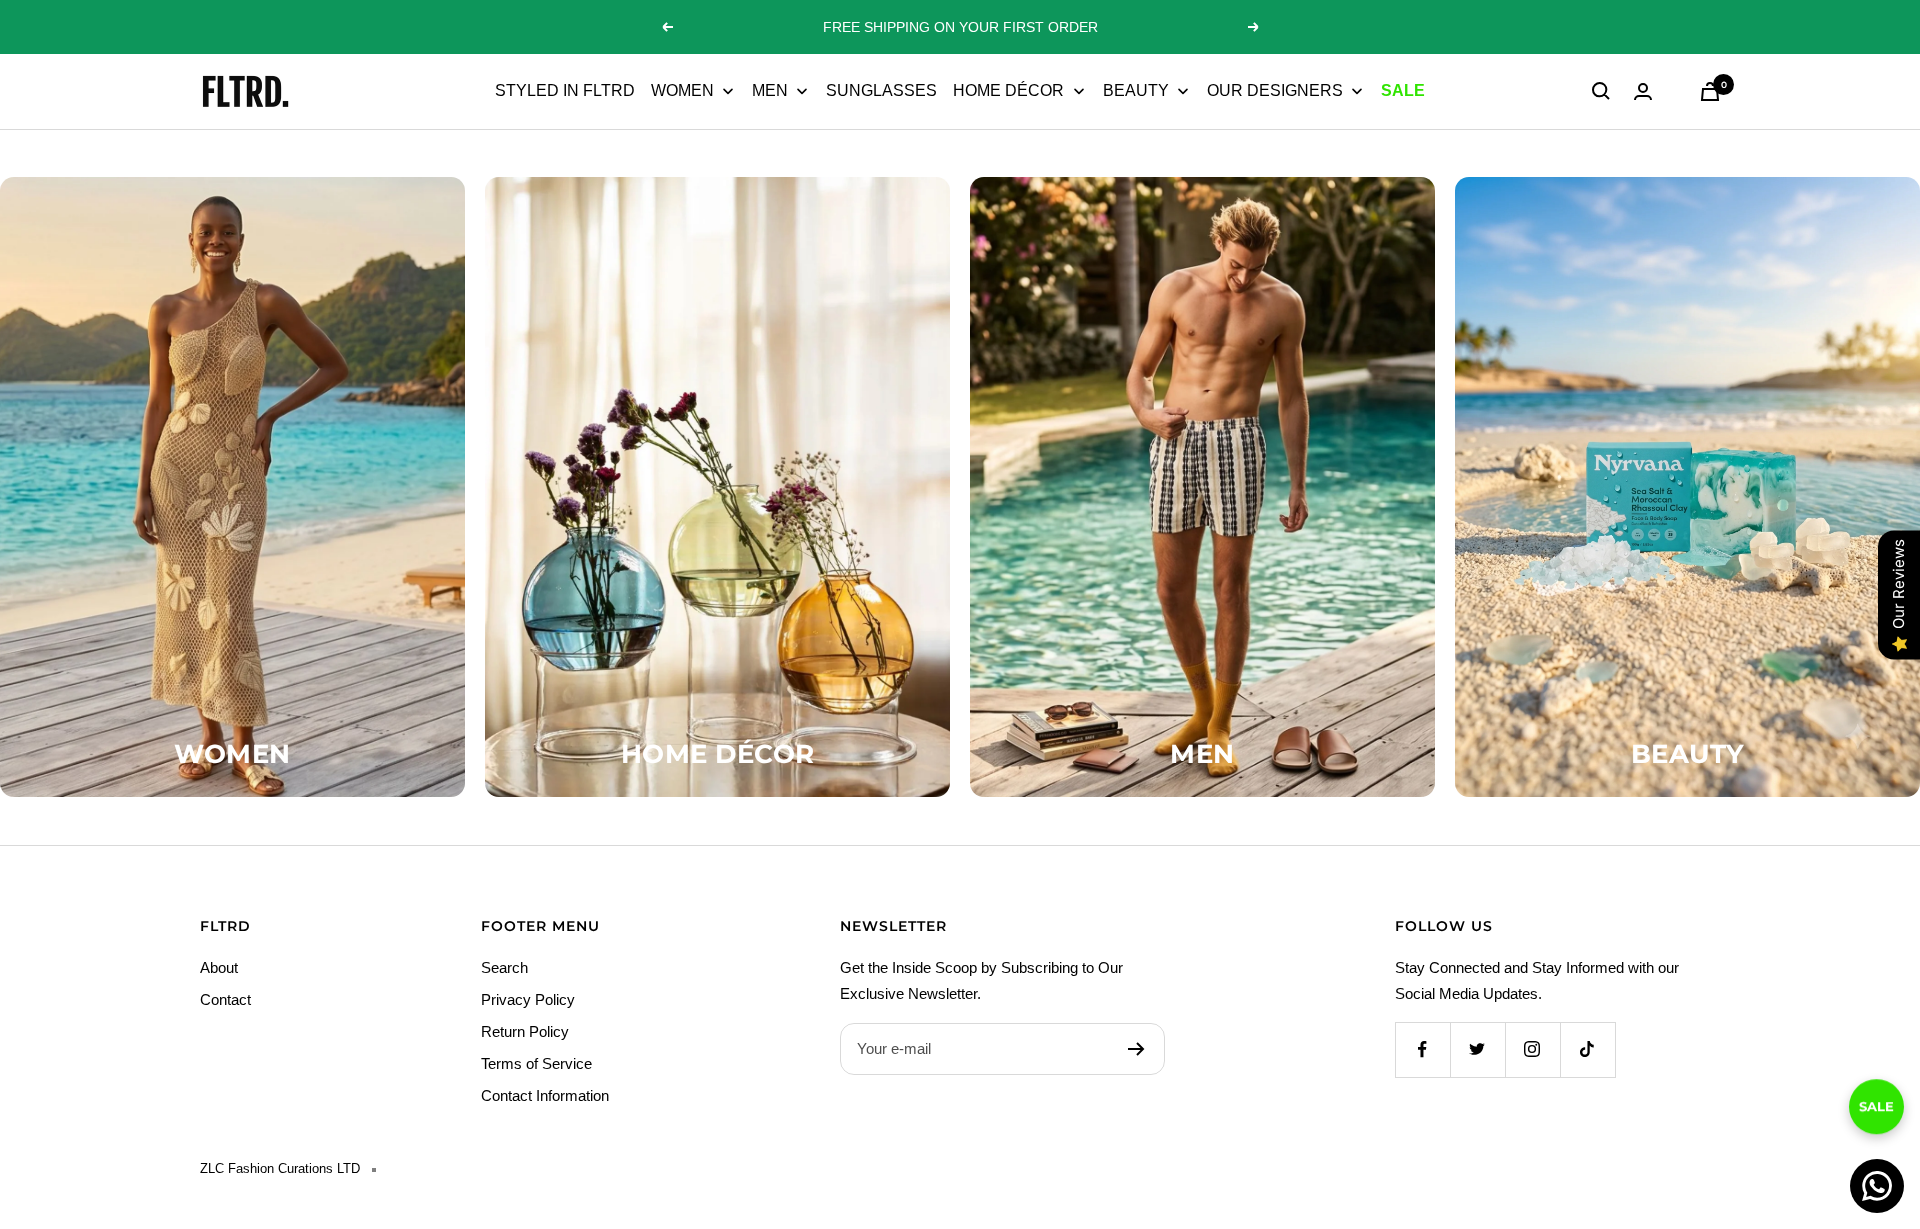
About (219, 967)
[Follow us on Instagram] (1532, 1049)
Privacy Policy (528, 999)
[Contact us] (1877, 1186)
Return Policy (525, 1031)
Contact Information (545, 1095)
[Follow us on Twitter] (1477, 1049)
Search (504, 967)
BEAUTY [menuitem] (1136, 90)
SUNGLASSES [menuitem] (881, 90)
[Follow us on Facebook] (1422, 1049)
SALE (1876, 1121)
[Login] (1643, 91)
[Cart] (1710, 91)
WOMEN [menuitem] (682, 90)
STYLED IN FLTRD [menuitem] (565, 90)
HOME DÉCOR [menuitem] (1008, 90)
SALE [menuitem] (1403, 90)
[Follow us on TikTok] (1587, 1049)
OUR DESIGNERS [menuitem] (1275, 90)
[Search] (1601, 91)
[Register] (1136, 1049)
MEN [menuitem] (770, 90)
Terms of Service (536, 1063)
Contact (225, 999)
